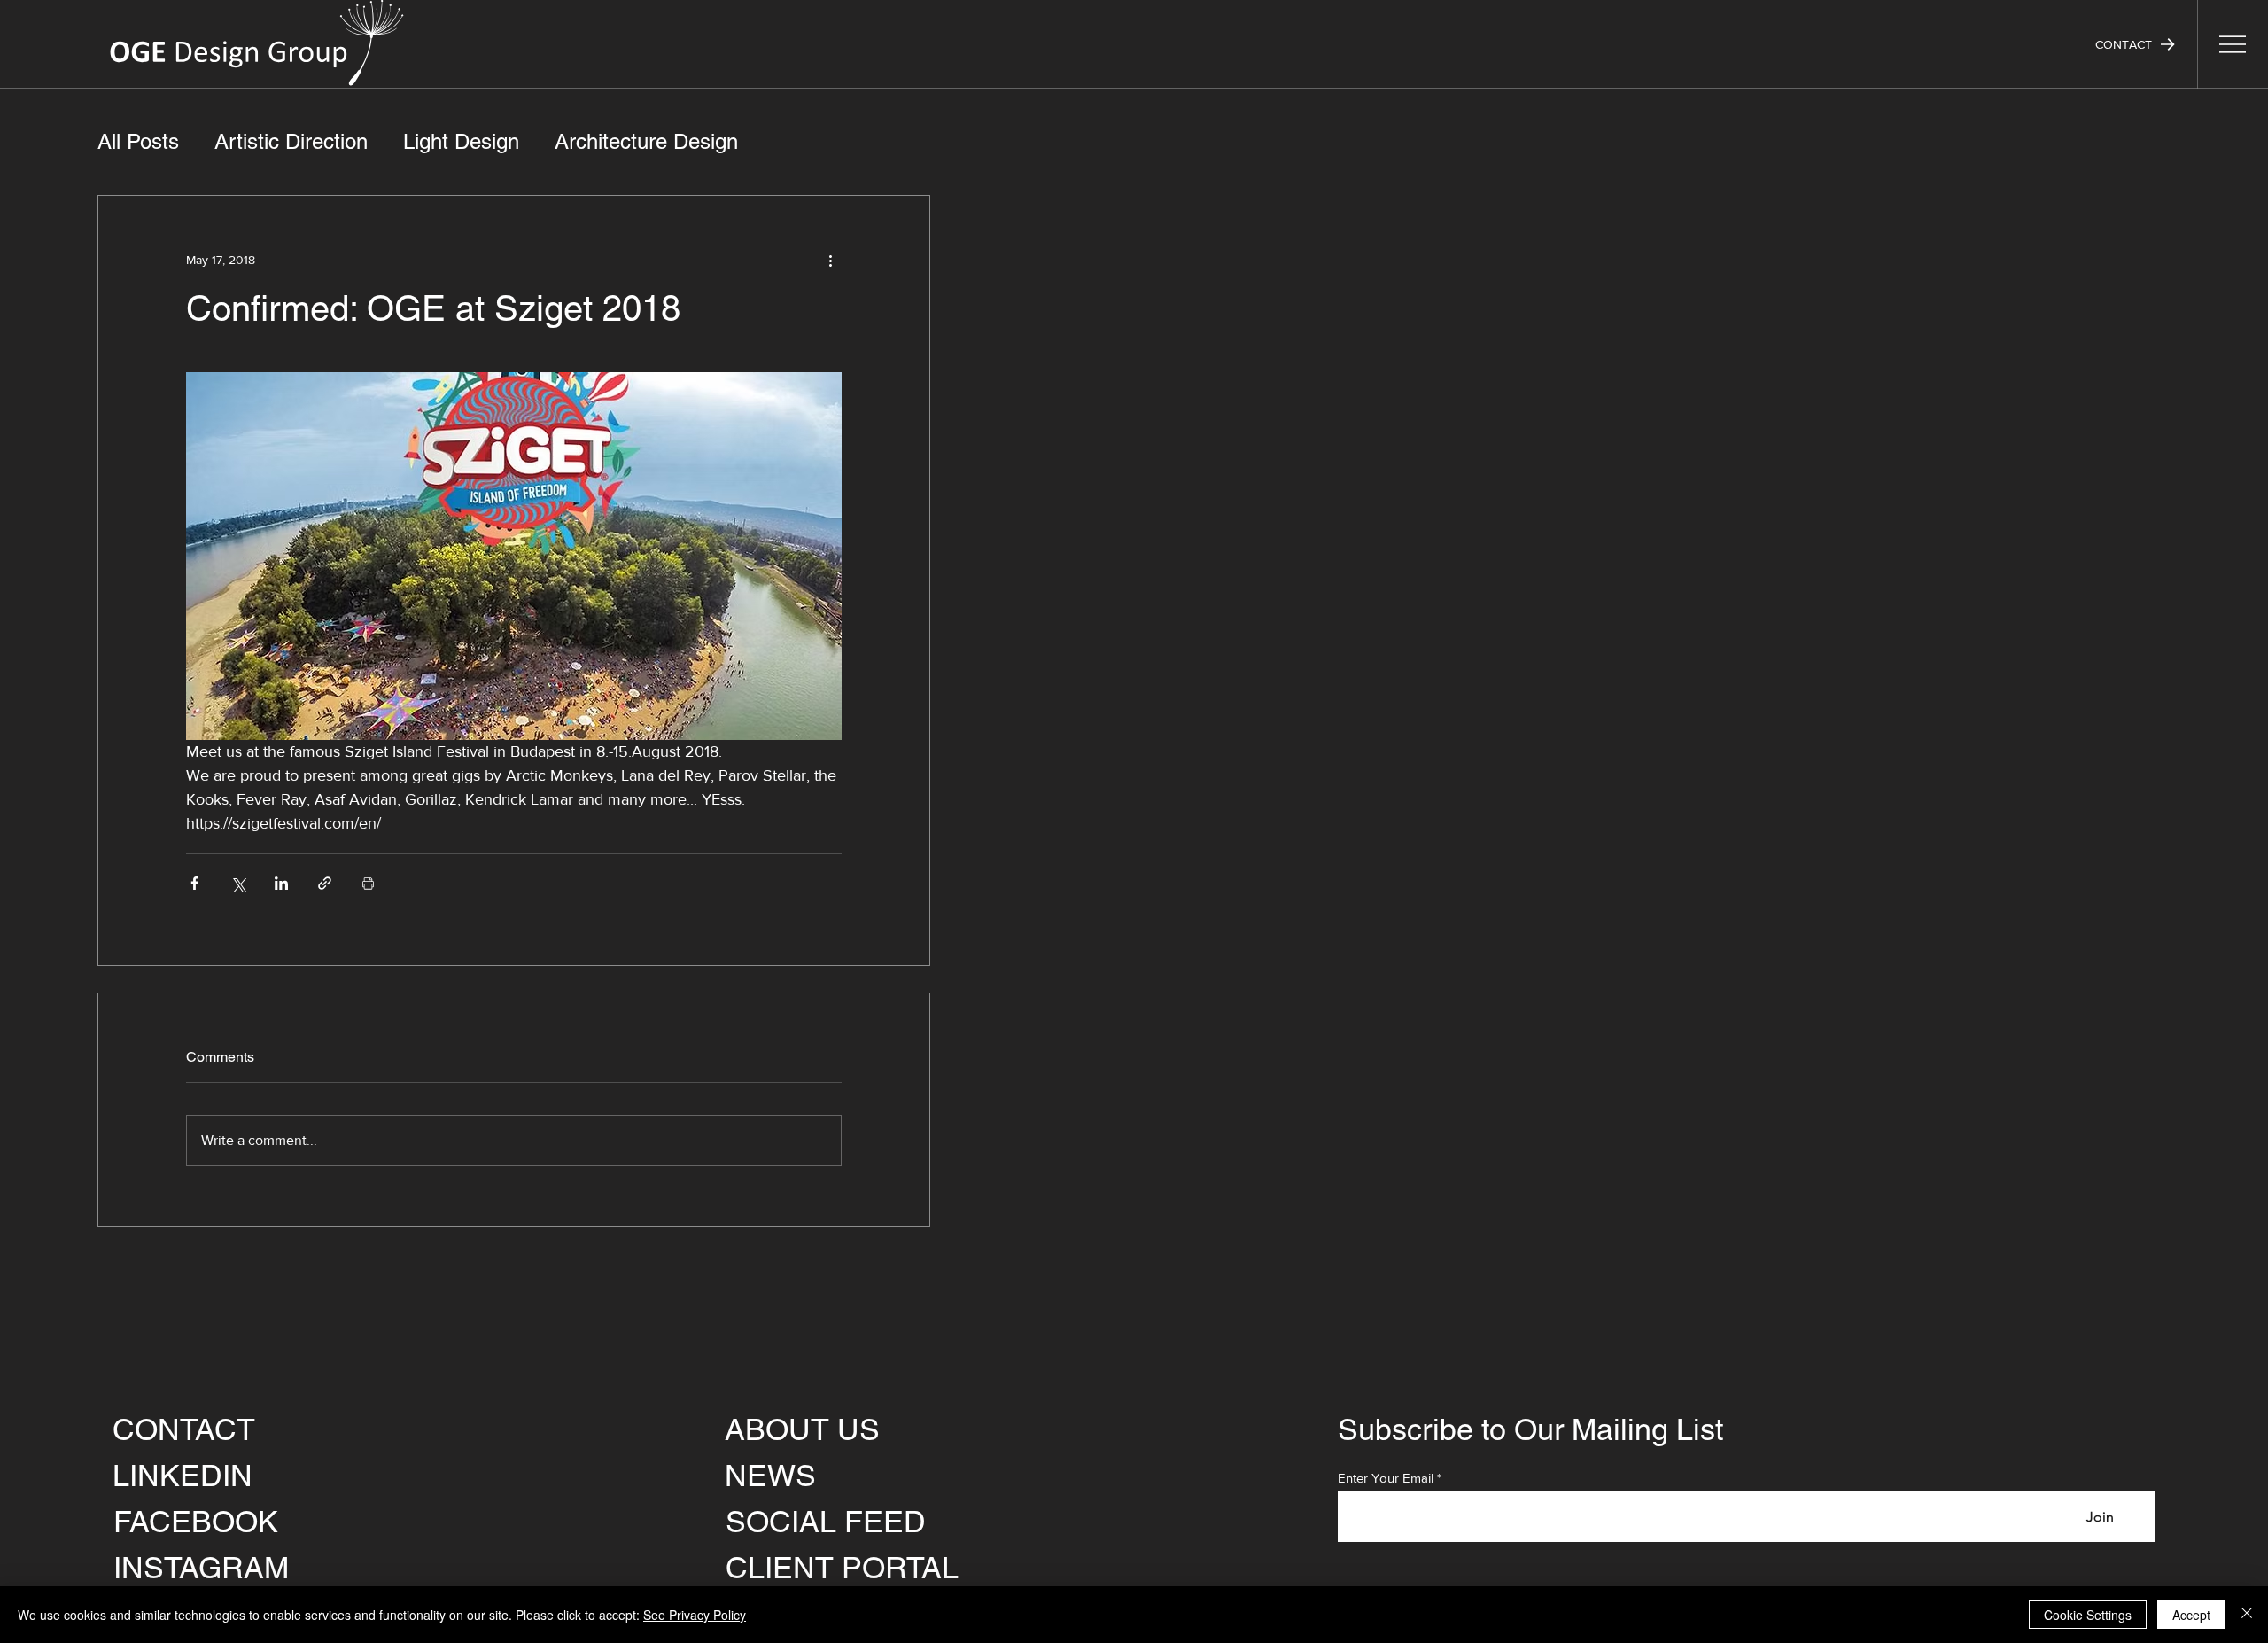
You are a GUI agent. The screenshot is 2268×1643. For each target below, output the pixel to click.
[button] (2135, 44)
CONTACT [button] (184, 1429)
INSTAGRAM (201, 1568)
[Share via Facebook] (194, 883)
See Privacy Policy (695, 1615)
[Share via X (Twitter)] (238, 883)
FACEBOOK (196, 1522)
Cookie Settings (2088, 1615)
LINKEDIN (183, 1476)
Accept (2191, 1615)
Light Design (461, 141)
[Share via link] (325, 883)
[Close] (2247, 1615)
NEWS (770, 1476)
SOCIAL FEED (826, 1522)
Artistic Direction (291, 141)
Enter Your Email (1386, 1478)
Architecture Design (646, 141)
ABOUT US (802, 1429)
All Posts (138, 141)
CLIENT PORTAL (842, 1568)
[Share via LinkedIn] (281, 883)
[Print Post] (368, 883)
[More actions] (831, 260)
